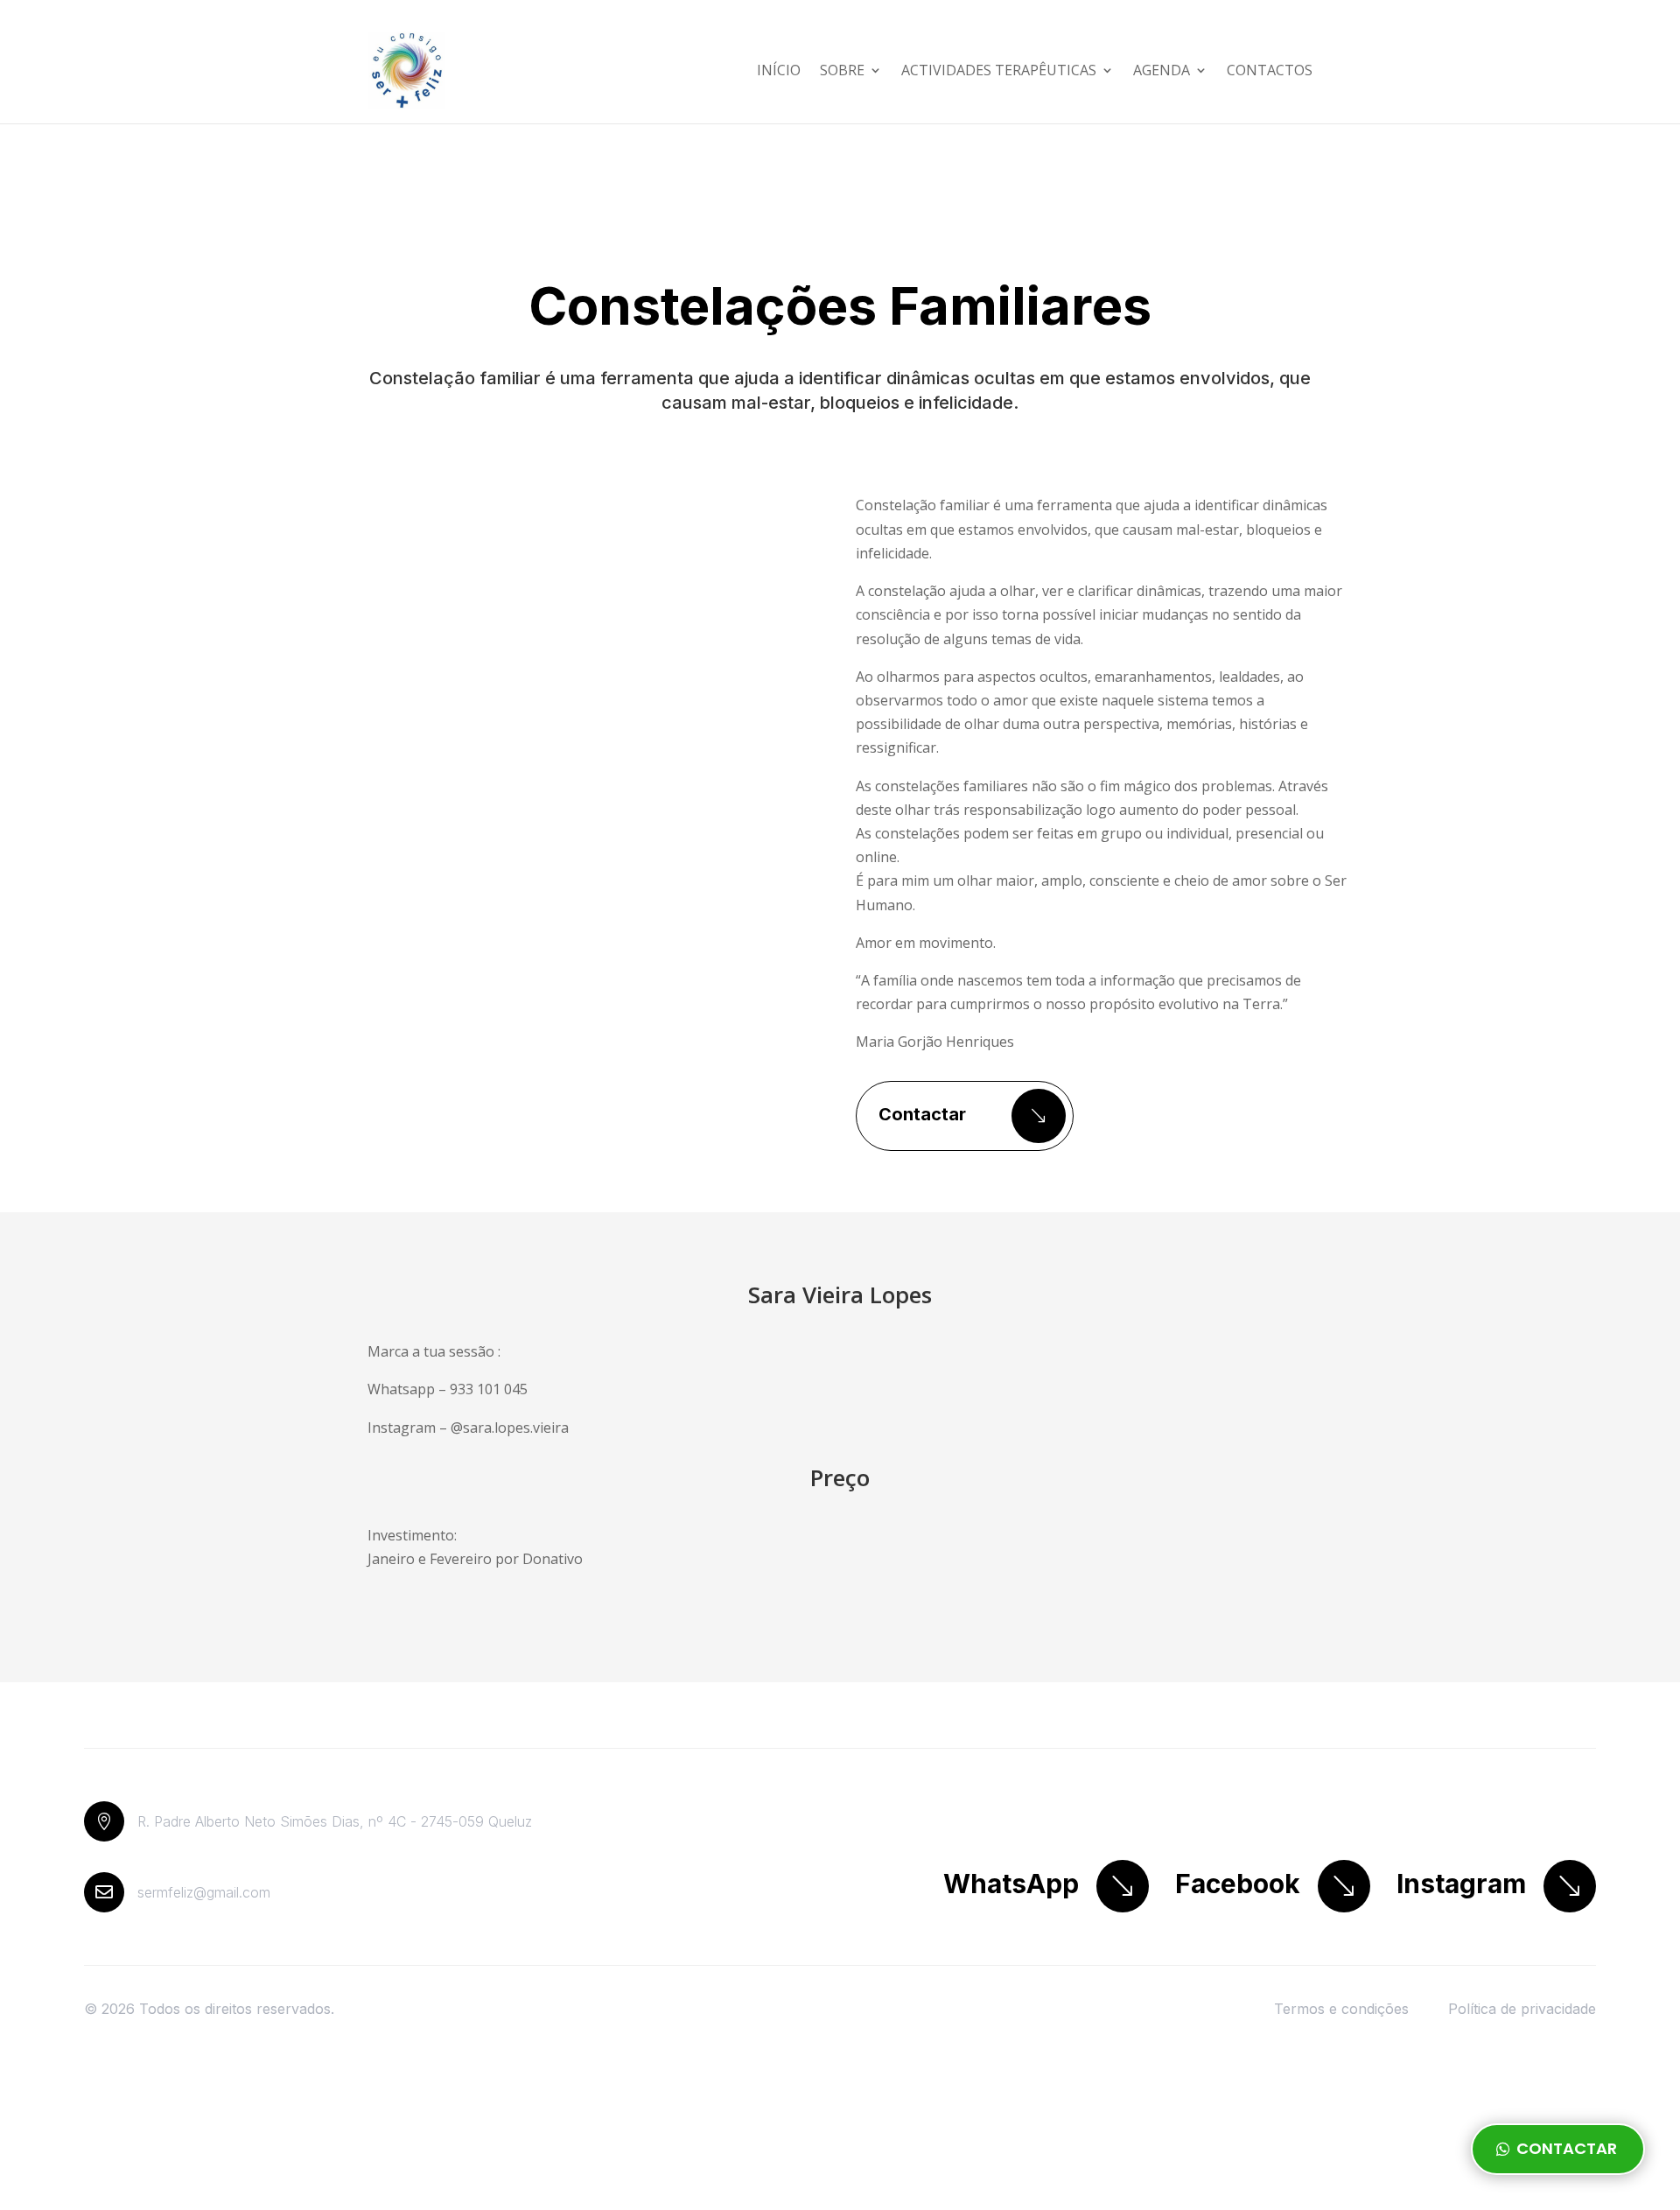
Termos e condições (1341, 2009)
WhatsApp (1011, 1884)
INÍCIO (779, 70)
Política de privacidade (1522, 2009)
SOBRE (842, 70)
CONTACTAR (1567, 2148)
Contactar (922, 1114)
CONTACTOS (1270, 70)
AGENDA (1162, 70)
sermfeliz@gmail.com (204, 1892)
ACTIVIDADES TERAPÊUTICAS (999, 70)
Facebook (1238, 1884)
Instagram (1461, 1884)
